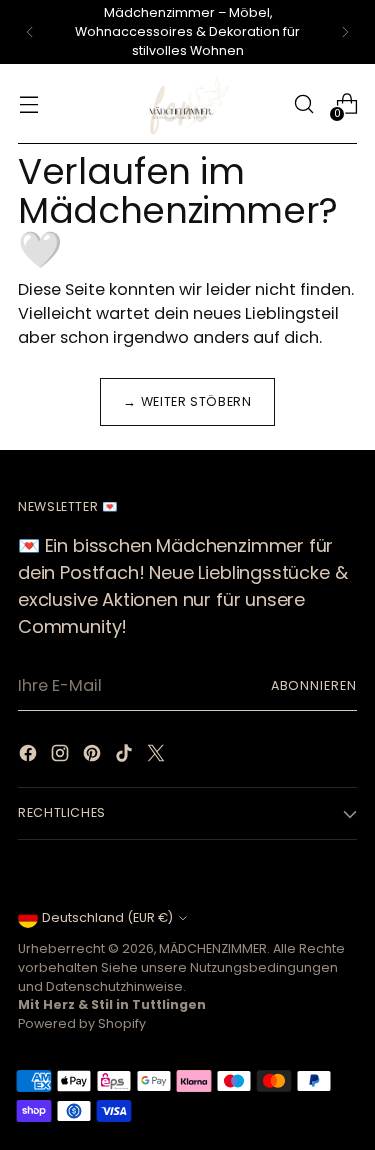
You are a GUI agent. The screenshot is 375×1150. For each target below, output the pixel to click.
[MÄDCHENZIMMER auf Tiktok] (126, 756)
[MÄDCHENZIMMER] (188, 103)
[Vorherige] (30, 32)
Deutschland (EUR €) (107, 917)
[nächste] (345, 32)
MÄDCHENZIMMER (213, 948)
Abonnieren (314, 685)
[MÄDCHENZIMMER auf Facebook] (30, 756)
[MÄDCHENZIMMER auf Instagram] (62, 756)
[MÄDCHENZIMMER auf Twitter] (158, 756)
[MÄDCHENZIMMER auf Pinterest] (94, 756)
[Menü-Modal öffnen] (28, 104)
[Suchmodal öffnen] (303, 104)
